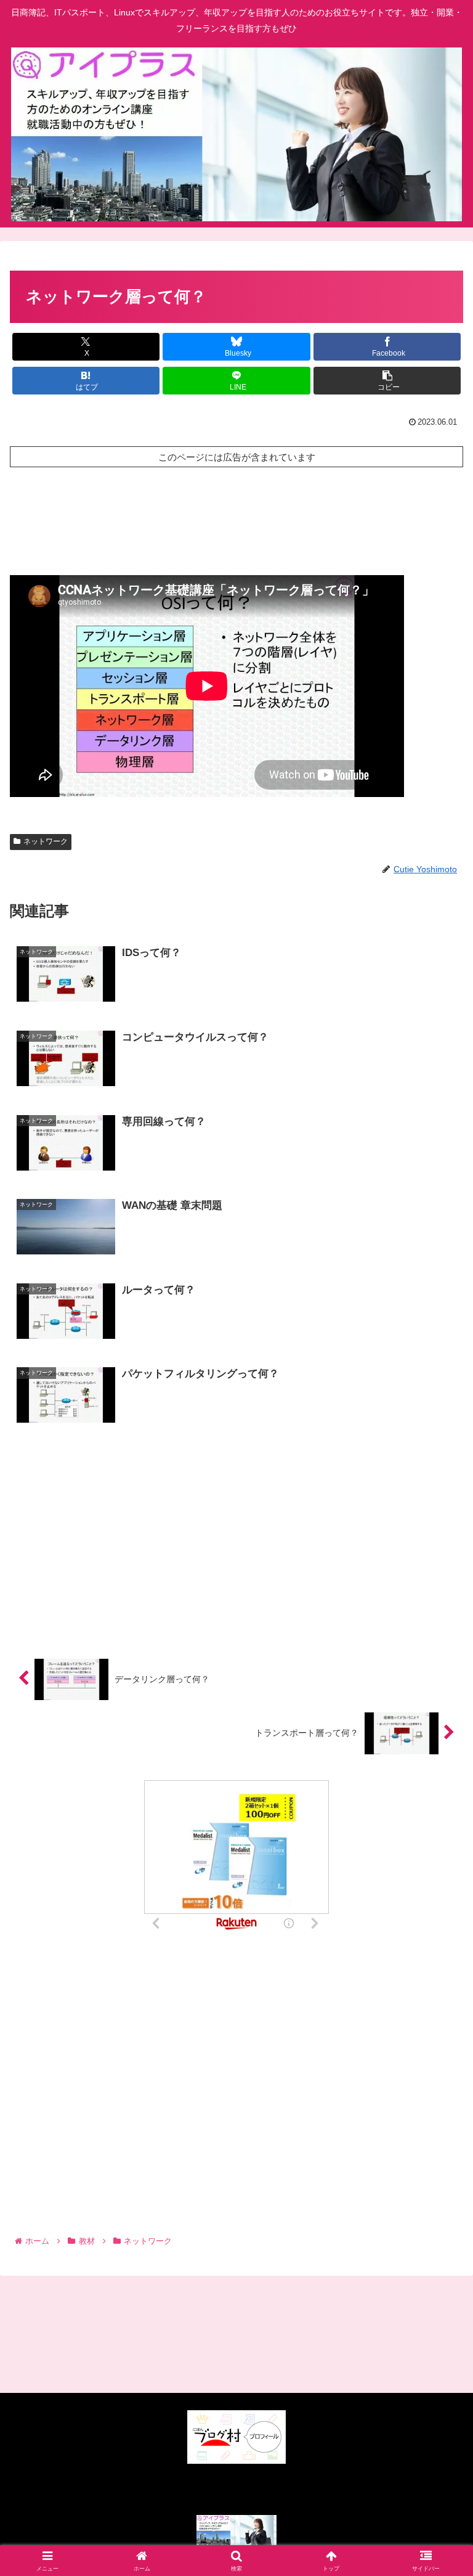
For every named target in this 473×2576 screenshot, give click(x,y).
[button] (387, 381)
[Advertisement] (236, 518)
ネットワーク (46, 841)
